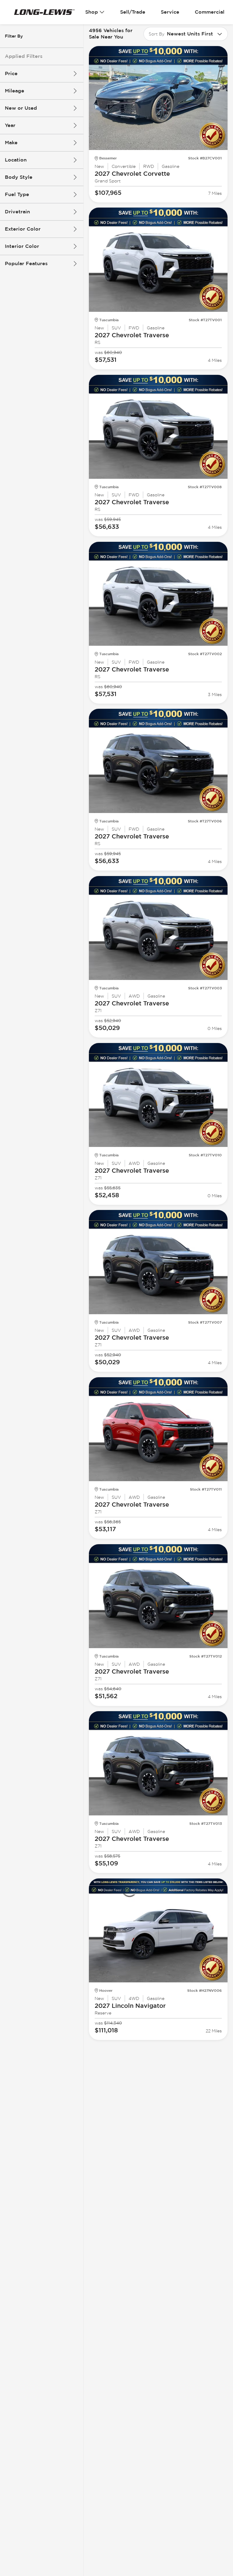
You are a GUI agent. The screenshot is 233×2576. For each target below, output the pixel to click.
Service (170, 12)
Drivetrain (17, 212)
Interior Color (22, 246)
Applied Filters (24, 56)
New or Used (21, 108)
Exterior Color (23, 229)
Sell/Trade (133, 12)
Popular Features (26, 263)
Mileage (15, 91)
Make (11, 143)
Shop (92, 12)
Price (11, 73)
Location (16, 160)
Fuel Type (17, 194)
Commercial (210, 12)
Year (10, 125)
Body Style (19, 177)
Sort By (157, 34)
